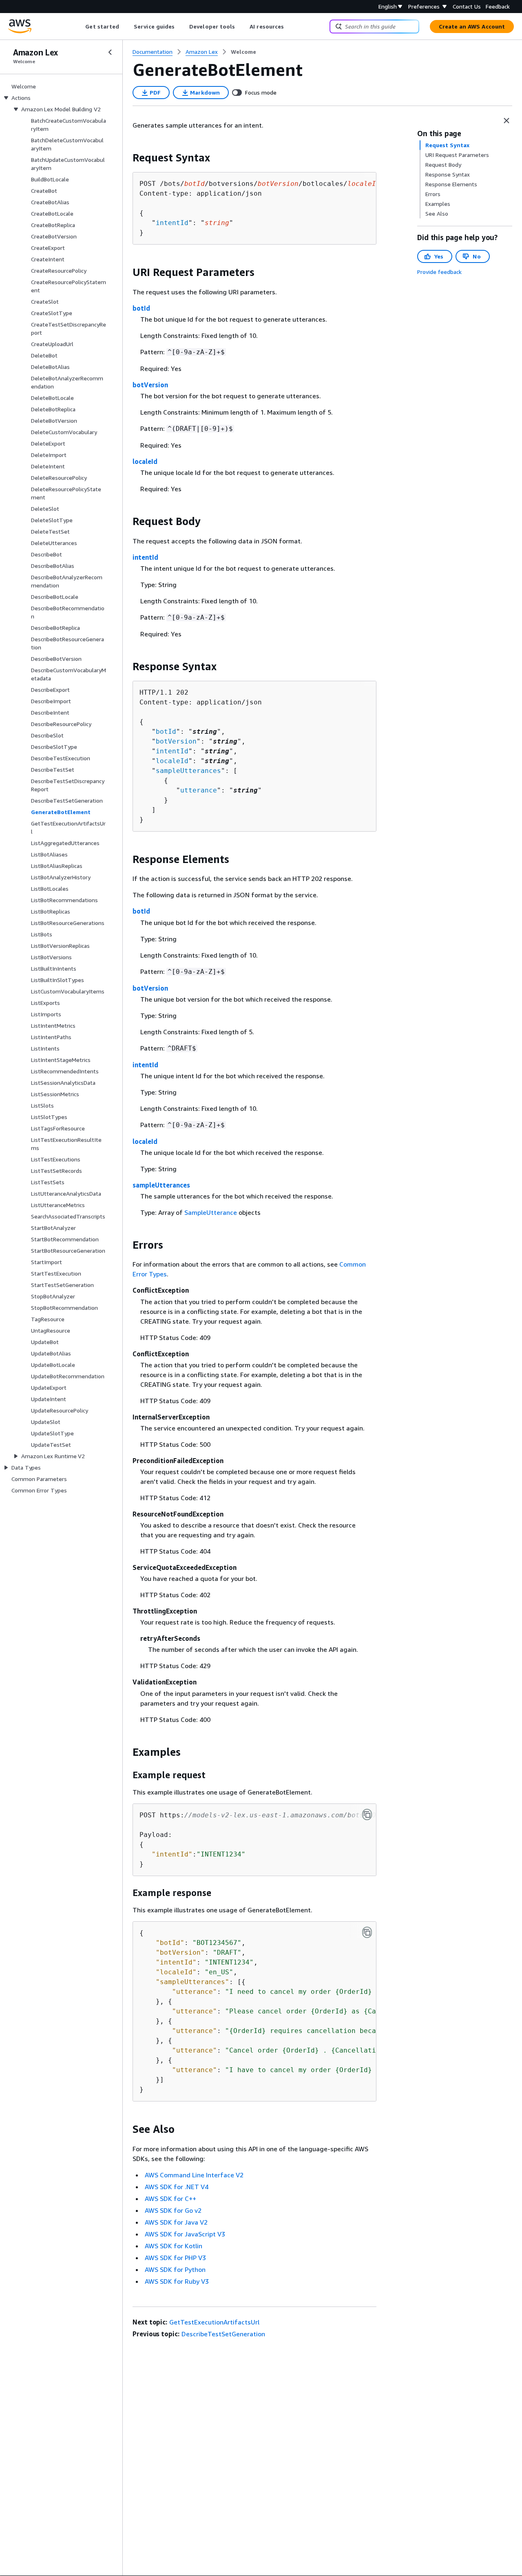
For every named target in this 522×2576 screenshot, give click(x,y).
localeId (145, 461)
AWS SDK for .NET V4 (177, 2187)
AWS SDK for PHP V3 (175, 2258)
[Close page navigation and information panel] (507, 121)
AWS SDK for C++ (170, 2199)
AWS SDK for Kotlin (174, 2246)
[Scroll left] (79, 26)
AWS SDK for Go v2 (173, 2210)
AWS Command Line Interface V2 (194, 2175)
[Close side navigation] (110, 52)
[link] (243, 52)
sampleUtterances (188, 771)
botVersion (150, 385)
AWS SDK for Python (175, 2269)
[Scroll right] (290, 26)
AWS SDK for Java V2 (176, 2222)
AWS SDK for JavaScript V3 (185, 2234)
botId (141, 308)
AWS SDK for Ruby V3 (177, 2281)
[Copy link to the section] (126, 158)
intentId (172, 223)
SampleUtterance (211, 1212)
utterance (199, 790)
